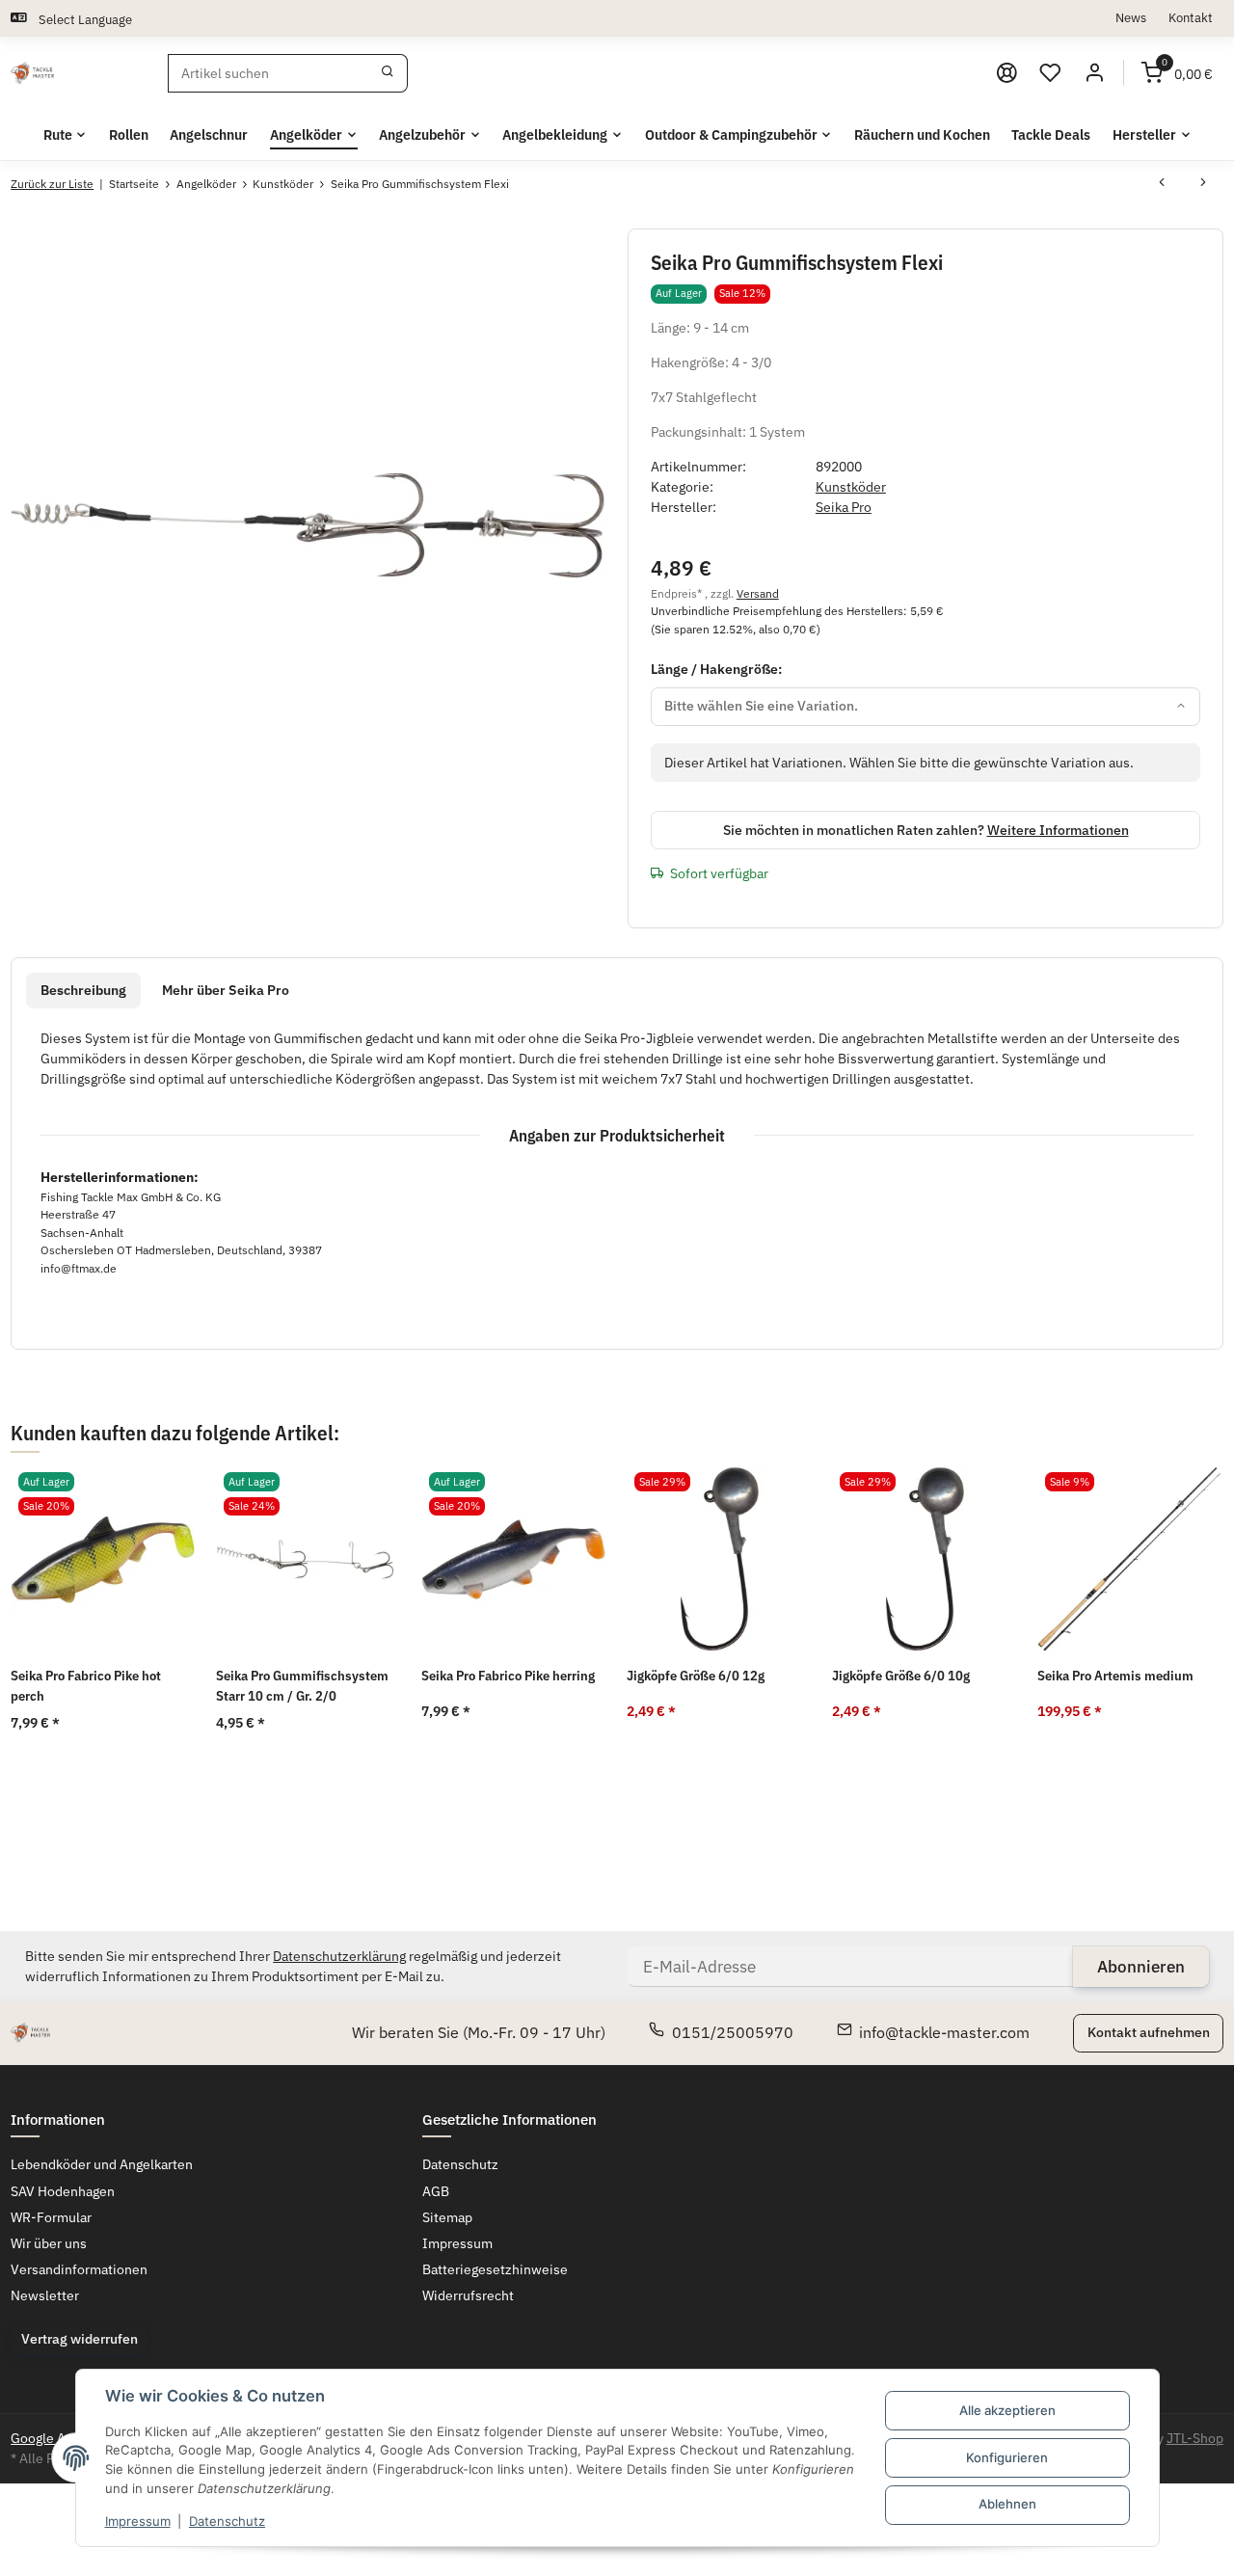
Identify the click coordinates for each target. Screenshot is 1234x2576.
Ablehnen (1007, 2504)
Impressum (138, 2521)
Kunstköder (851, 487)
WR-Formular (51, 2217)
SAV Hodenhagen (63, 2191)
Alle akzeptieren (1007, 2410)
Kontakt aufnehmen (1149, 2032)
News (1131, 17)
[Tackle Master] (32, 73)
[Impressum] (1006, 73)
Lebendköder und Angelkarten (102, 2164)
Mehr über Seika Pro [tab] (226, 990)
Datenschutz (227, 2521)
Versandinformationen (79, 2269)
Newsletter (45, 2295)
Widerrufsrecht (468, 2295)
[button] (1051, 73)
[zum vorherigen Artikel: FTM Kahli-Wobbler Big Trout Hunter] (1162, 184)
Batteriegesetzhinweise (495, 2269)
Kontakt (1191, 17)
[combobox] (926, 707)
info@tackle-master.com (944, 2032)
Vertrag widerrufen (80, 2339)
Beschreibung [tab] (83, 990)
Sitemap (447, 2217)
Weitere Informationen (1058, 830)
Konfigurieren (1007, 2457)
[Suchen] (388, 73)
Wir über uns (49, 2243)
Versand (758, 593)
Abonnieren (1141, 1967)
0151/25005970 (733, 2032)
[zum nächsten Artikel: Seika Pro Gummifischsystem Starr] (1203, 184)
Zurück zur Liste (52, 184)
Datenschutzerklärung (339, 1956)
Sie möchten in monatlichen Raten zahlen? (926, 830)
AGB (436, 2191)
